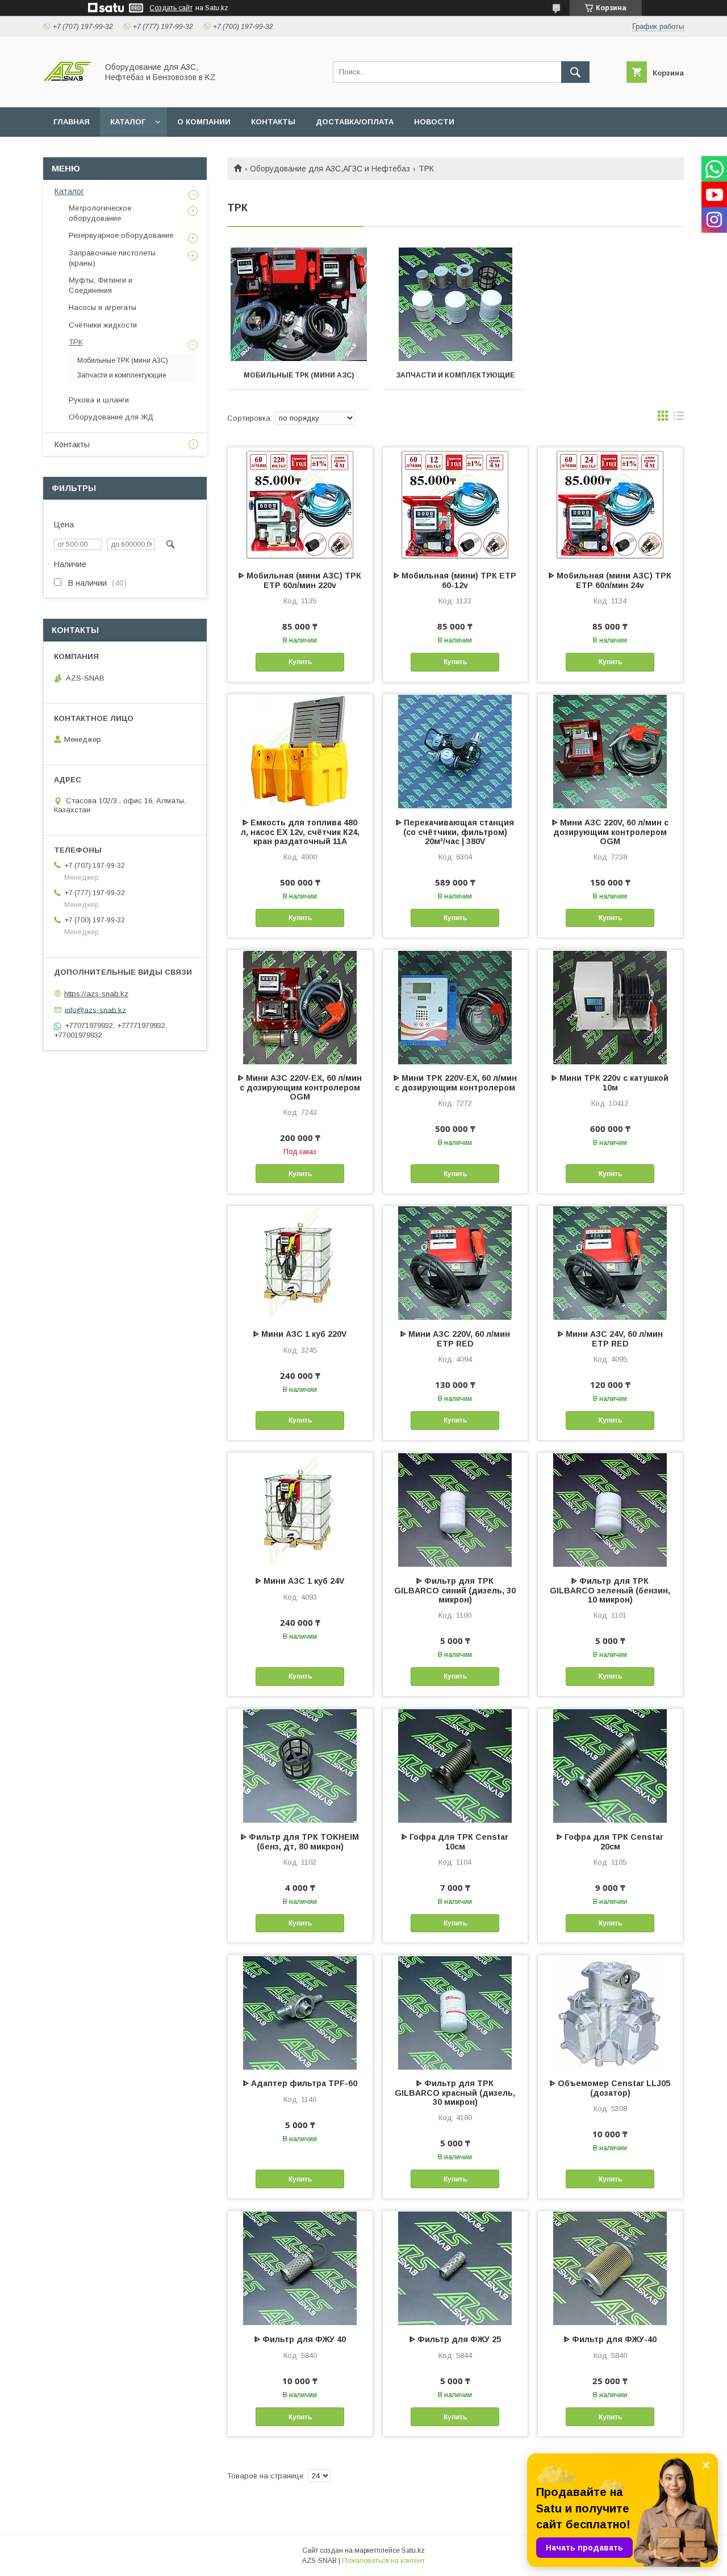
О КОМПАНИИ (204, 122)
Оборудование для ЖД (111, 417)
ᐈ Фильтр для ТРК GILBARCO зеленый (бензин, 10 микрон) (610, 1590)
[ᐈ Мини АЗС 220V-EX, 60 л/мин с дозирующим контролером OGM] (300, 1006)
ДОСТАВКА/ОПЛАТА (355, 122)
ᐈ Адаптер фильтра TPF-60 (300, 2083)
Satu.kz (413, 2550)
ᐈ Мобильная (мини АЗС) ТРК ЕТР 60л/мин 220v (300, 580)
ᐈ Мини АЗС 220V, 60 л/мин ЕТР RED (455, 1339)
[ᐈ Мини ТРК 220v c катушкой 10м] (610, 1006)
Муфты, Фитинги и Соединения (101, 285)
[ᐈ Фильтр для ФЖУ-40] (610, 2268)
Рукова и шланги (99, 400)
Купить (300, 662)
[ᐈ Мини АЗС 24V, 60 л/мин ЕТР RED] (610, 1262)
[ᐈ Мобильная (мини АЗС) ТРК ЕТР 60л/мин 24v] (610, 504)
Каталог (69, 191)
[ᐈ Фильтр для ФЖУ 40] (300, 2268)
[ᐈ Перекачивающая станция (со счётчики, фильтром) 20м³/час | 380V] (455, 751)
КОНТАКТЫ (273, 122)
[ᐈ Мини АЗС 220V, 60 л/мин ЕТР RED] (455, 1262)
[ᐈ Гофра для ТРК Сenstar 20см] (610, 1765)
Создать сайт (171, 8)
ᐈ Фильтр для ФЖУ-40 (610, 2339)
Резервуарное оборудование (121, 235)
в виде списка (679, 418)
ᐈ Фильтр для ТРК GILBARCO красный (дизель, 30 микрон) (455, 2093)
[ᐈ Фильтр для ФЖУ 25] (455, 2268)
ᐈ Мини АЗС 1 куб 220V (300, 1334)
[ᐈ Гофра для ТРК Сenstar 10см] (455, 1765)
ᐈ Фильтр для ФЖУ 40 (300, 2339)
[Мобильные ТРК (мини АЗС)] (298, 304)
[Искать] (575, 72)
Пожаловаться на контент (383, 2561)
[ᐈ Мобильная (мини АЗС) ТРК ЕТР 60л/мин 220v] (300, 504)
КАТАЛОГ (128, 122)
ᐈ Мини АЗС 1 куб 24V (300, 1581)
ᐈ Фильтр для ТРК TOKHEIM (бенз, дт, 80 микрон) (300, 1842)
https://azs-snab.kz (96, 994)
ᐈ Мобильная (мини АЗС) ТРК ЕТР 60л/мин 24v (610, 580)
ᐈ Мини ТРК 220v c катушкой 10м (610, 1083)
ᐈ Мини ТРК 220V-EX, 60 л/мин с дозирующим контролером (455, 1083)
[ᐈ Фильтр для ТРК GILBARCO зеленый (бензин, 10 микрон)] (610, 1509)
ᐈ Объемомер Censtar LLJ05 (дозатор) (610, 2088)
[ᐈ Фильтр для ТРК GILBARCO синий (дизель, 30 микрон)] (455, 1509)
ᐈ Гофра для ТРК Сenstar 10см (455, 1842)
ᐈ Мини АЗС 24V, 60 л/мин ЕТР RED (610, 1339)
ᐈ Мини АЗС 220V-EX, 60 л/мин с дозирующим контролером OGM (300, 1087)
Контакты (72, 444)
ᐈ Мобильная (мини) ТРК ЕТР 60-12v (455, 580)
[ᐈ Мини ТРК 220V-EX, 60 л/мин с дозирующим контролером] (455, 1006)
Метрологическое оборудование (100, 213)
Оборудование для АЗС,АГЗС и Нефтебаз (330, 169)
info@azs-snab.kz (95, 1010)
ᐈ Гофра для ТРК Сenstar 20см (610, 1842)
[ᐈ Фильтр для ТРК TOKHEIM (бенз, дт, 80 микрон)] (300, 1765)
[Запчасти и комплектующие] (456, 304)
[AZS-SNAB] (67, 93)
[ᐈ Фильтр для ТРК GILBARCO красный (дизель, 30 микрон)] (455, 2012)
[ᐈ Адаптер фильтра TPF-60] (300, 2012)
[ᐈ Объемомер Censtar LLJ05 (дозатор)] (610, 2012)
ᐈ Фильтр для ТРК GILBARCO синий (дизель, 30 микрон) (455, 1590)
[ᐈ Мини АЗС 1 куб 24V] (300, 1509)
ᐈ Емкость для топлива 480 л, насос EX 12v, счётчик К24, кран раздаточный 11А (300, 832)
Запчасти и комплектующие (455, 375)
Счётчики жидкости (103, 325)
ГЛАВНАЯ (72, 122)
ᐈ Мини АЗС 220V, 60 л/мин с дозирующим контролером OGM (610, 832)
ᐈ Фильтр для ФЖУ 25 (455, 2339)
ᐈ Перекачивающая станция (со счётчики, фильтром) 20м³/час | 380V (455, 832)
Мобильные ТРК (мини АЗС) (299, 375)
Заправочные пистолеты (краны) (112, 258)
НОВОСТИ (434, 122)
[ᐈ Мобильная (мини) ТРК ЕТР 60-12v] (455, 504)
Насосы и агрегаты (103, 307)
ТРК (76, 342)
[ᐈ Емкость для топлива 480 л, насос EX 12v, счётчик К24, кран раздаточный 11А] (300, 751)
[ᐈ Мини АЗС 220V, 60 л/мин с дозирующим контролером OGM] (610, 751)
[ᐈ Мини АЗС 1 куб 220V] (300, 1262)
